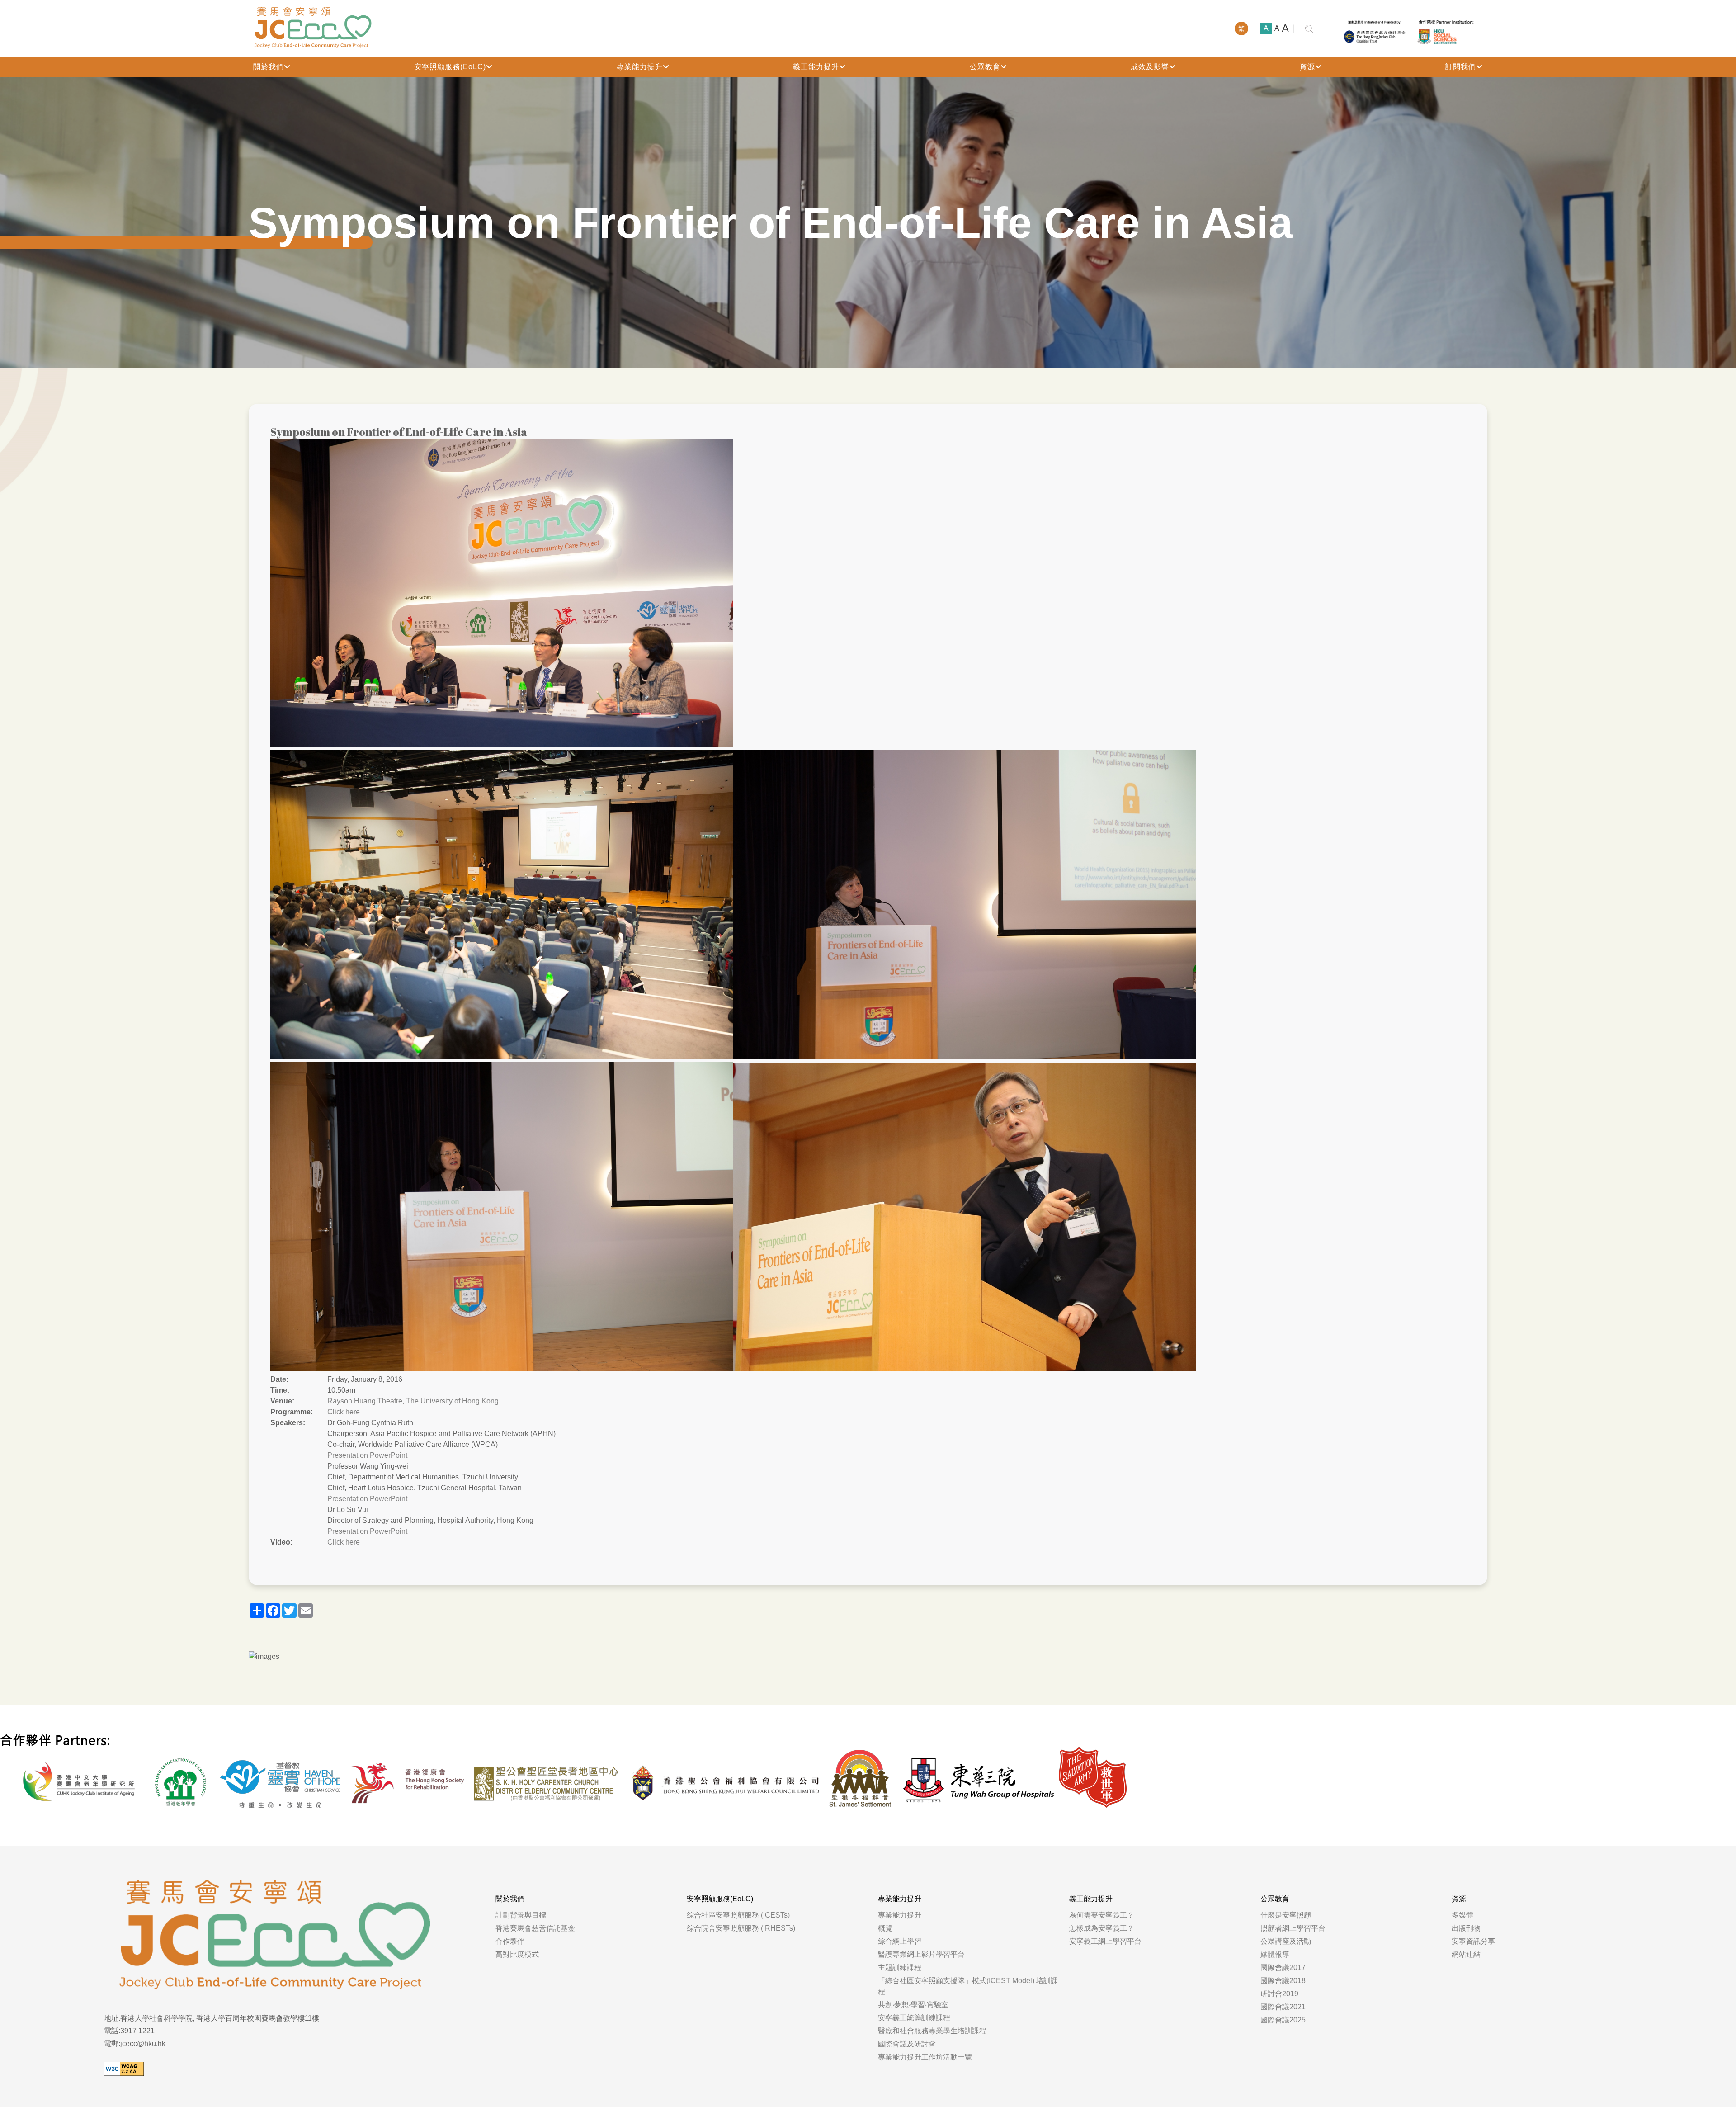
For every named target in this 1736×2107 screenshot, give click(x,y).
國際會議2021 (1283, 2007)
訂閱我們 (1461, 67)
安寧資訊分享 (1473, 1941)
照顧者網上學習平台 (1293, 1928)
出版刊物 (1466, 1928)
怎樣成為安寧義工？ (1102, 1928)
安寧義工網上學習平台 (1105, 1941)
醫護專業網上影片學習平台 (921, 1954)
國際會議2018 (1283, 1981)
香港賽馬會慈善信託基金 (535, 1928)
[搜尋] (1309, 29)
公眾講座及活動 (1286, 1941)
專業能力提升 (640, 67)
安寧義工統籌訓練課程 (914, 2018)
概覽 (885, 1928)
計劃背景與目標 (521, 1915)
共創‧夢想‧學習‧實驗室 (913, 2005)
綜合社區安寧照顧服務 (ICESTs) (738, 1915)
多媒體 (1462, 1915)
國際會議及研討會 (907, 2044)
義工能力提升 (816, 67)
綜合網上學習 (900, 1941)
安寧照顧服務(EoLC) (450, 67)
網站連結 (1466, 1954)
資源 (1307, 67)
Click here (344, 1412)
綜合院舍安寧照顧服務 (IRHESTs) (741, 1928)
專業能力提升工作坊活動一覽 (925, 2057)
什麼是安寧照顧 (1286, 1915)
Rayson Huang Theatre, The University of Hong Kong (413, 1401)
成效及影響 (1150, 67)
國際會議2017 (1283, 1968)
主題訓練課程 (900, 1968)
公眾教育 (985, 67)
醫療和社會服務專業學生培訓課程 (932, 2031)
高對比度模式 (517, 1954)
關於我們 (269, 67)
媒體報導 (1275, 1954)
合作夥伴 (510, 1941)
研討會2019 (1279, 1994)
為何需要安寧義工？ (1102, 1915)
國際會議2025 (1283, 2020)
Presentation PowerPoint (367, 1455)
